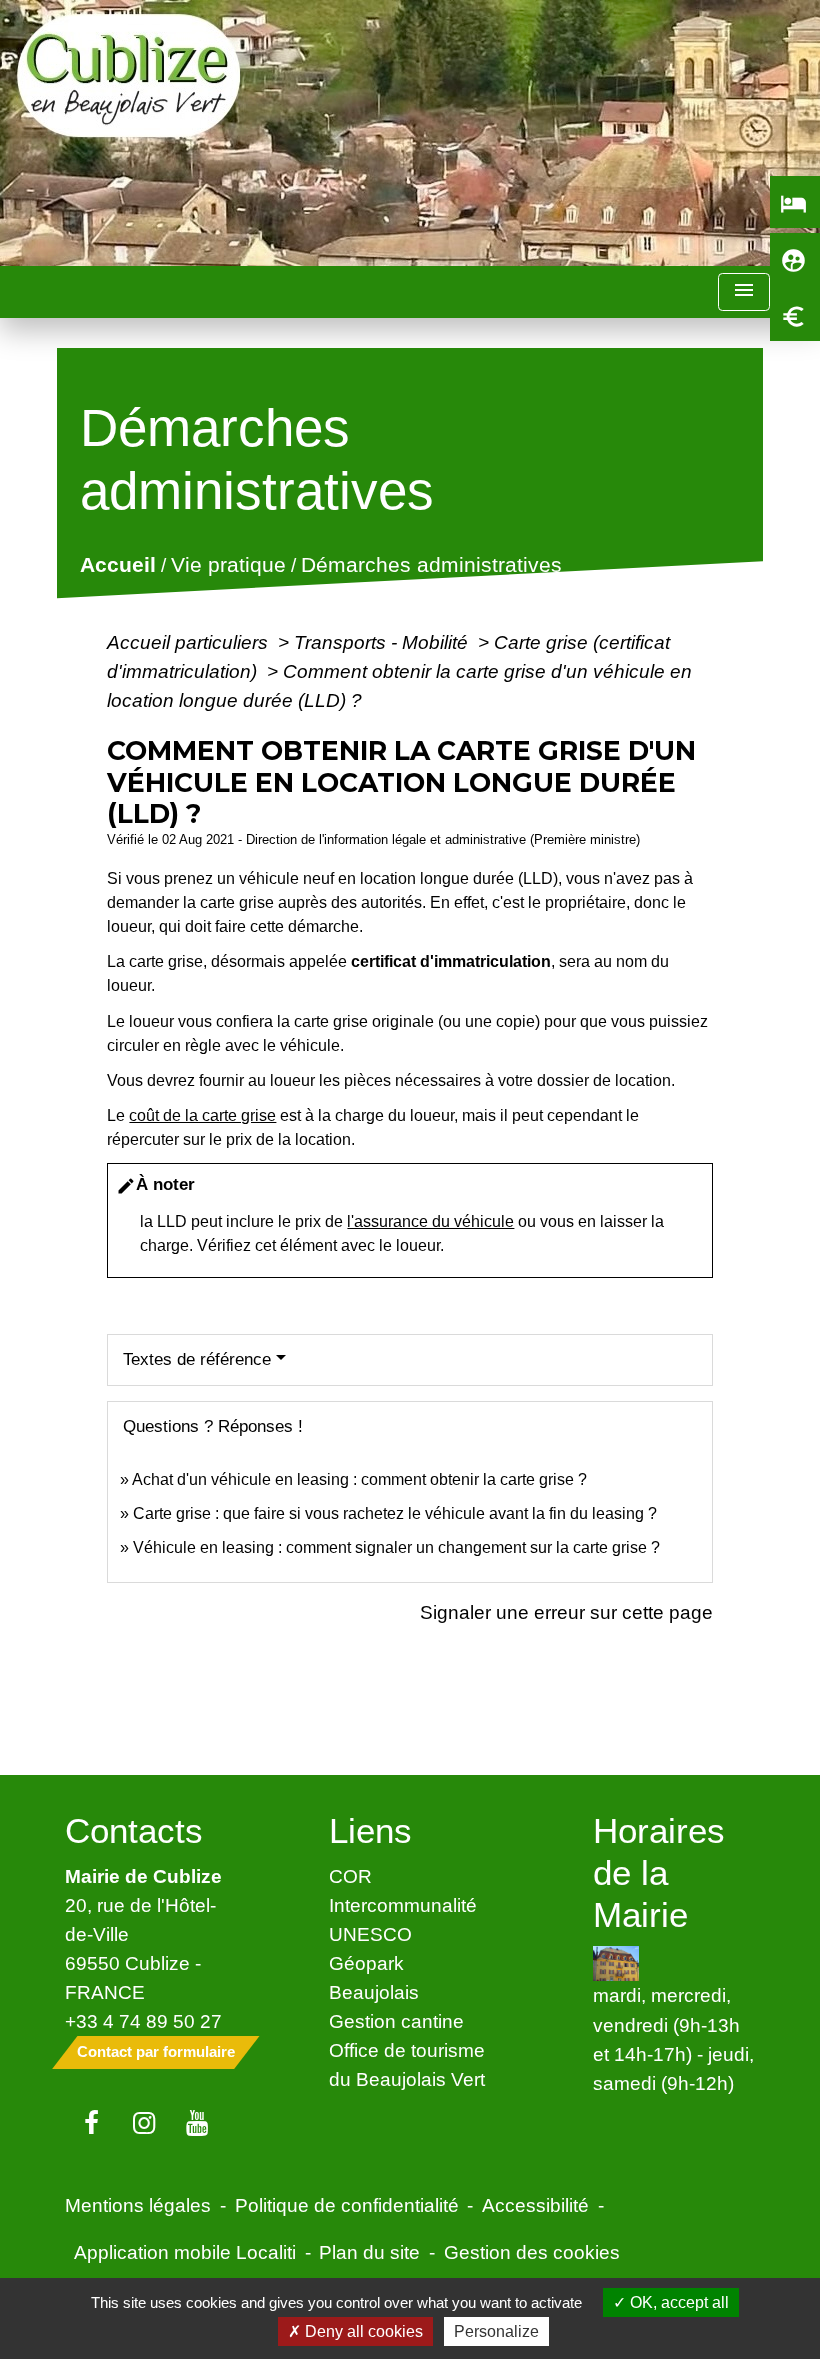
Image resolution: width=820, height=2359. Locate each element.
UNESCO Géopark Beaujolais (374, 1963)
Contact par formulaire (156, 2051)
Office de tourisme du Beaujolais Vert (407, 2064)
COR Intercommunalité (403, 1890)
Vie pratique (228, 565)
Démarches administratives (431, 565)
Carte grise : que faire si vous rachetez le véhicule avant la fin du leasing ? (395, 1513)
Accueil (118, 565)
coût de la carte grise (202, 1115)
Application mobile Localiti (185, 2252)
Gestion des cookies (532, 2252)
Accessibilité (535, 2205)
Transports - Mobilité (383, 642)
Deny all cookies (362, 2331)
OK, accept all (677, 2302)
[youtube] (197, 2124)
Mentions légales (138, 2205)
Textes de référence (197, 1359)
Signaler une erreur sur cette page (566, 1612)
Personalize (496, 2331)
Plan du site (369, 2252)
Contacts (134, 1830)
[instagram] (144, 2124)
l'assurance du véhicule (430, 1221)
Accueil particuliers (190, 642)
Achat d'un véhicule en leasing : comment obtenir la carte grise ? (359, 1479)
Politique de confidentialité (347, 2205)
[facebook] (91, 2124)
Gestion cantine (396, 2021)
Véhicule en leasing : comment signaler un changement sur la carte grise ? (396, 1547)
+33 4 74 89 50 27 (143, 2021)
